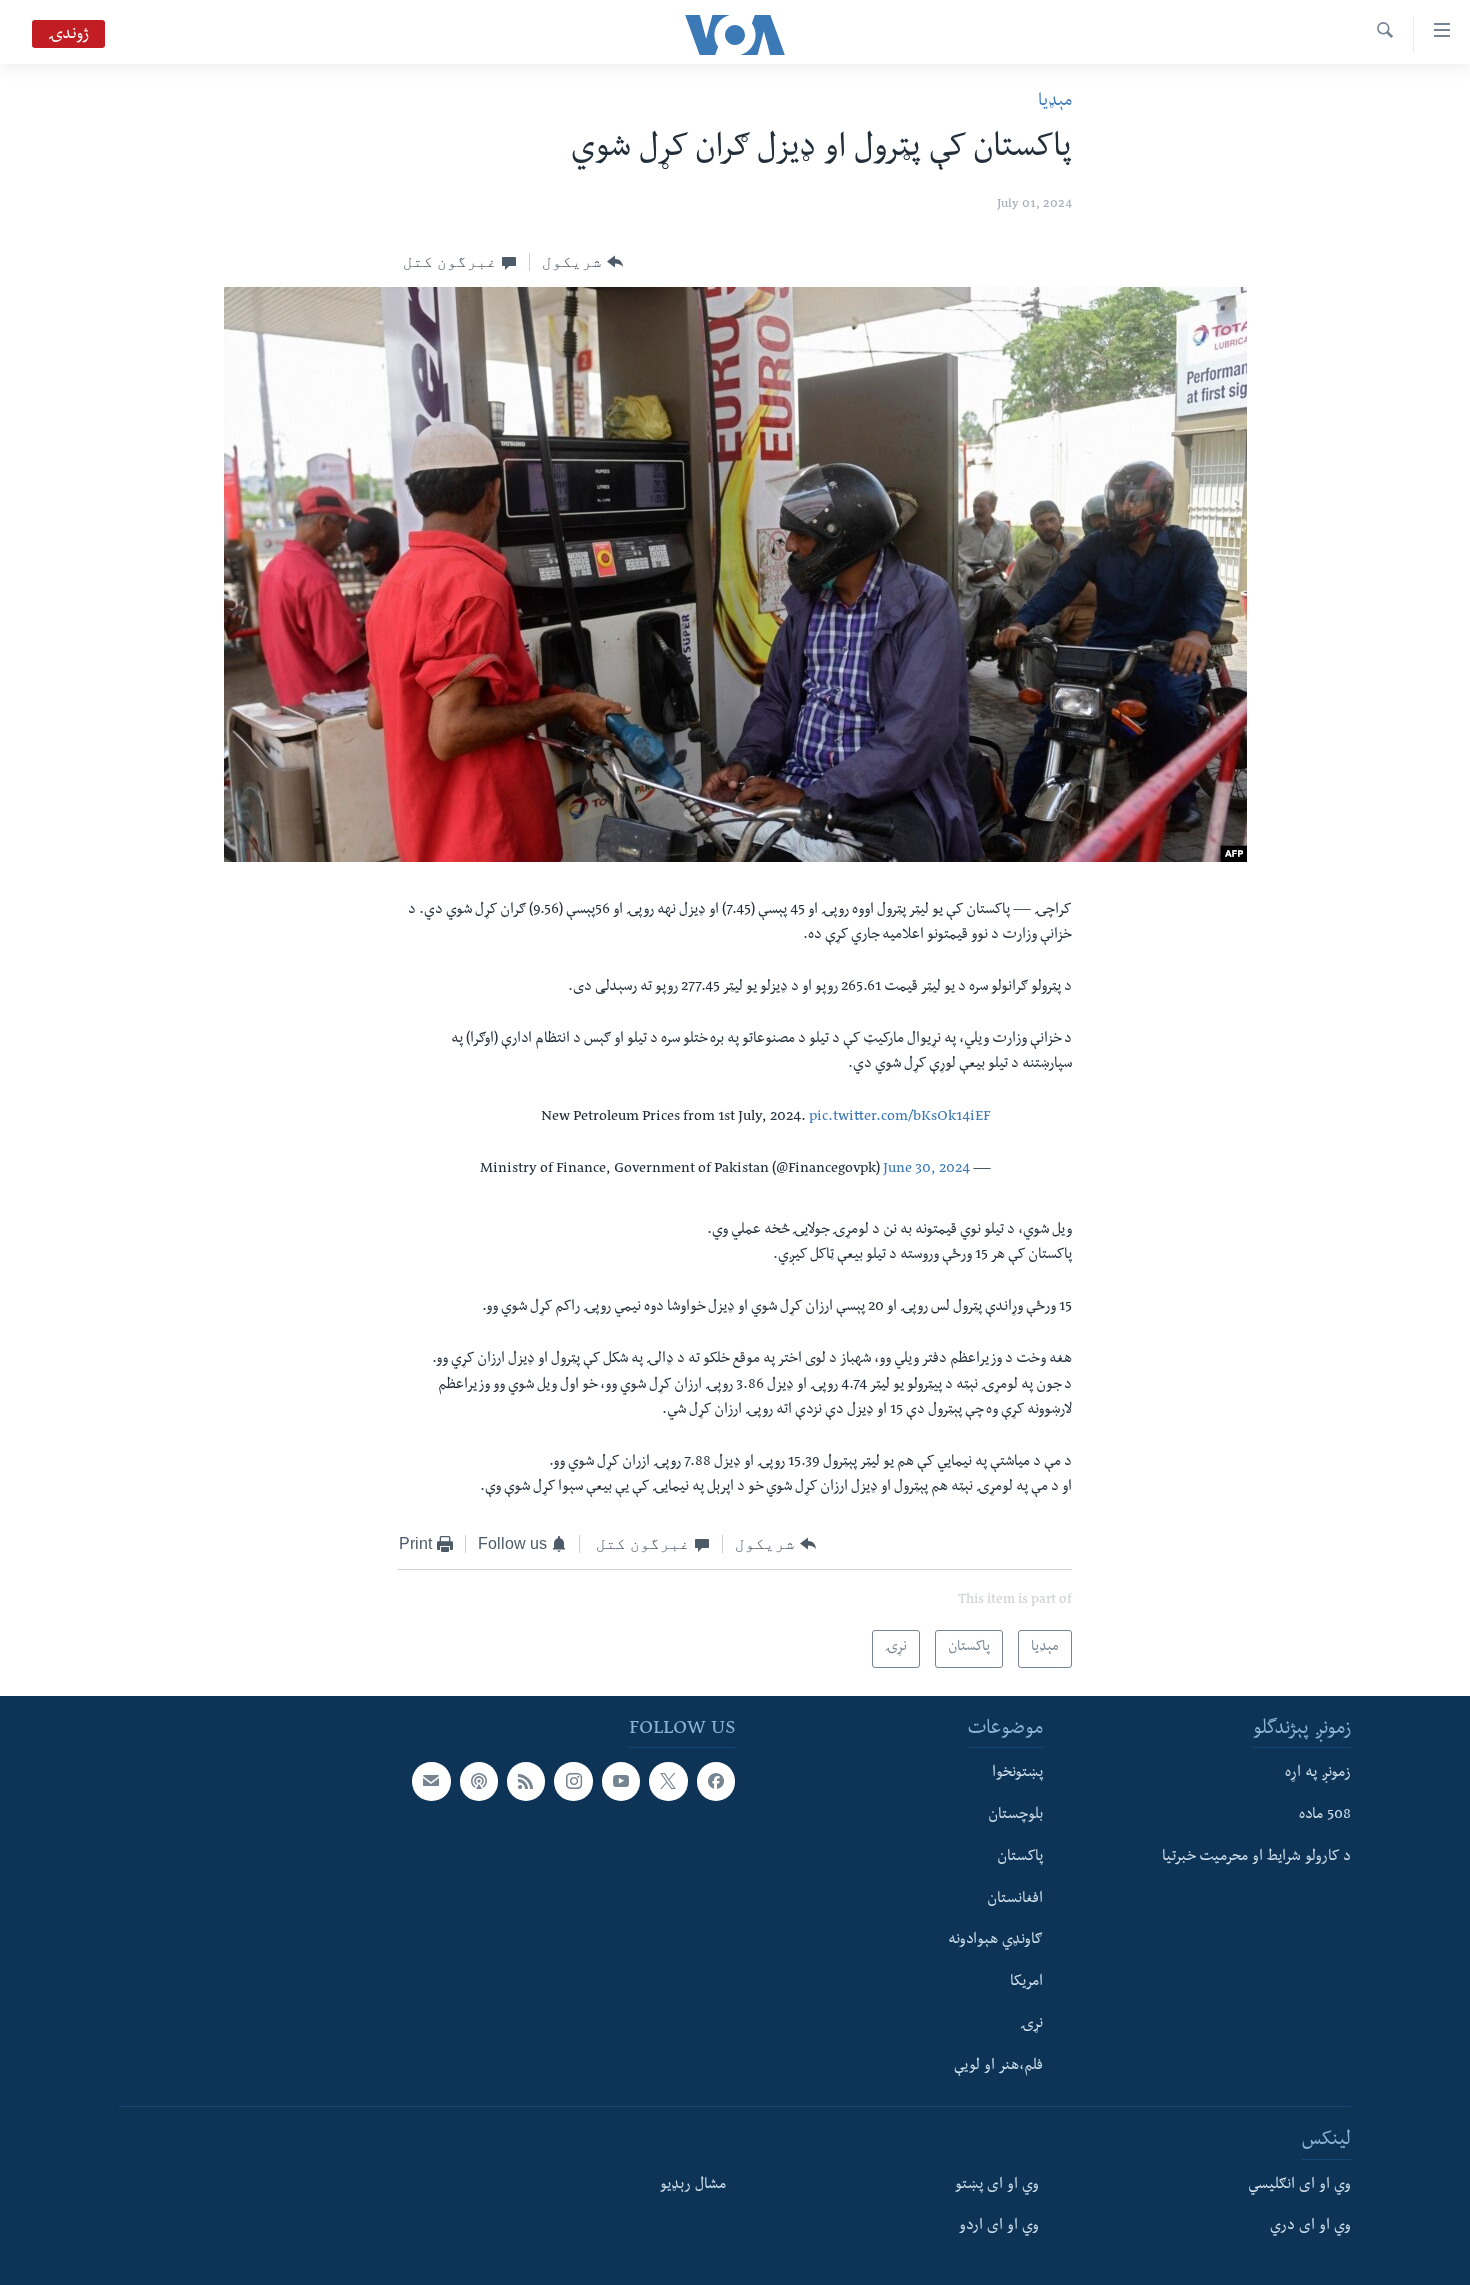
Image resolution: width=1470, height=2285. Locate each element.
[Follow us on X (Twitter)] (668, 1782)
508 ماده (1325, 1816)
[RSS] (526, 1782)
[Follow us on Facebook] (716, 1782)
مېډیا (1055, 102)
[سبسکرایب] (431, 1782)
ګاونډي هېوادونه (995, 1942)
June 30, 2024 (926, 1170)
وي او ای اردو (999, 2228)
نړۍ (1031, 2025)
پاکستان (1020, 1858)
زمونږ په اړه (1318, 1775)
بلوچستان (1015, 1816)
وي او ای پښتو (997, 2186)
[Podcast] (479, 1782)
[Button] (582, 262)
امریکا (1026, 1983)
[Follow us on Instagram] (573, 1782)
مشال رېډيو (693, 2186)
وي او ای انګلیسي (1299, 2186)
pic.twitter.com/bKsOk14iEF (900, 1118)
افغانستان (1015, 1900)
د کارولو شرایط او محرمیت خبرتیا (1256, 1858)
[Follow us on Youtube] (621, 1782)
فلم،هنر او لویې (998, 2067)
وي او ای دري (1310, 2228)
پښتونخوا (1017, 1775)
